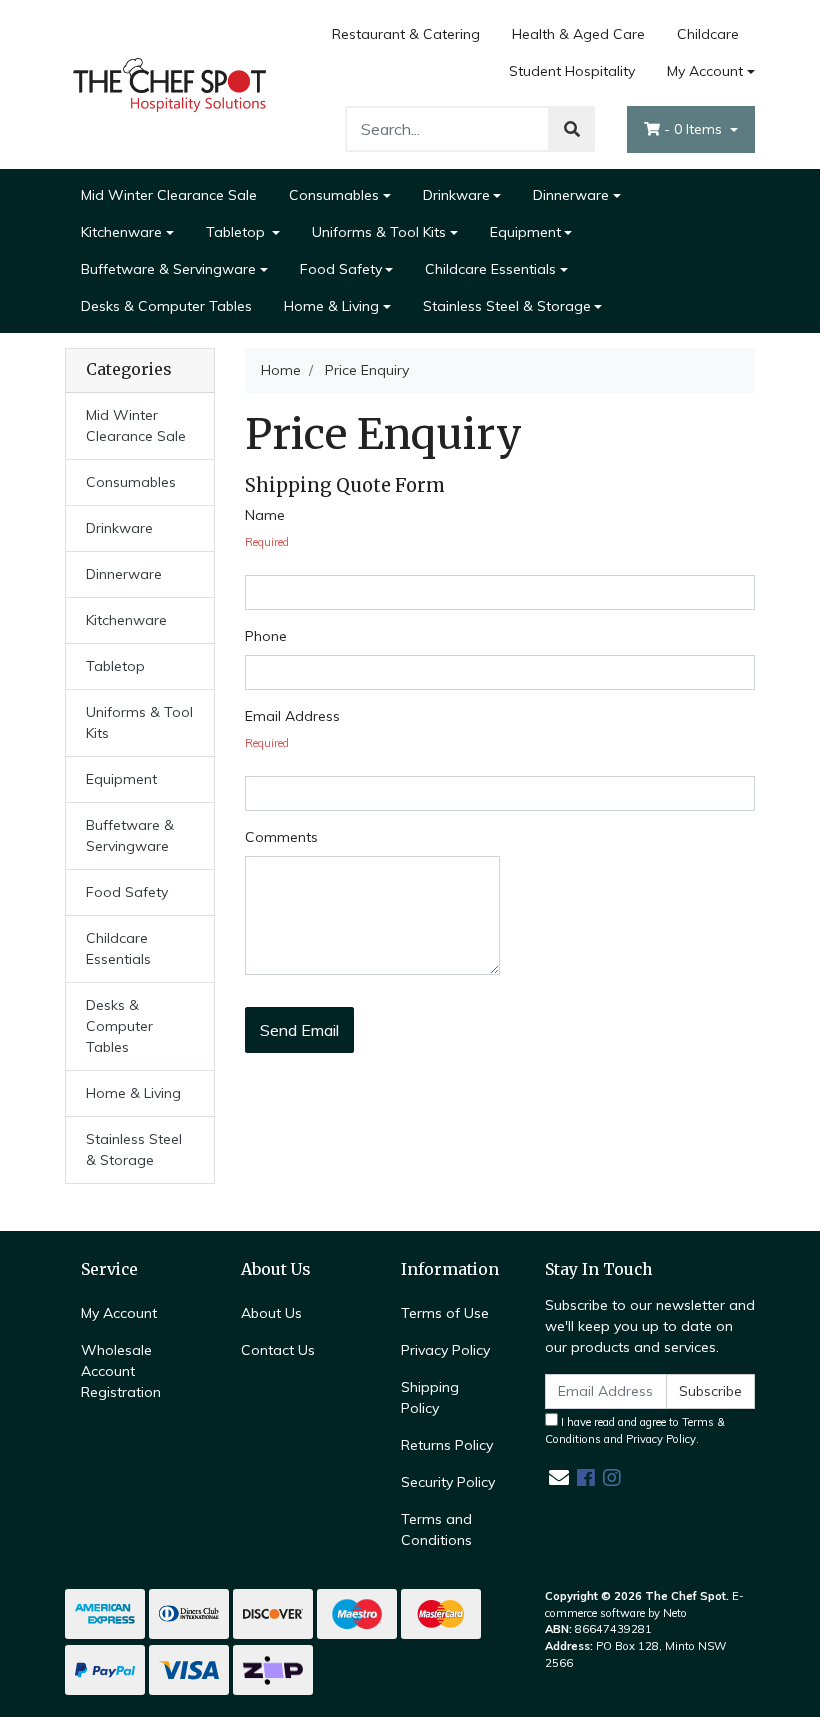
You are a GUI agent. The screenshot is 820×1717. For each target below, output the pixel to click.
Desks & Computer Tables (166, 306)
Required (267, 542)
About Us (271, 1313)
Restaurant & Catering (406, 34)
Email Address (292, 716)
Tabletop (237, 232)
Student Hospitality (572, 71)
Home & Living (331, 306)
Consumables (334, 195)
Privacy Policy (445, 1350)
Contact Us (278, 1350)
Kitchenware (121, 232)
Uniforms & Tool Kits (379, 232)
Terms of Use (445, 1313)
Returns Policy (447, 1445)
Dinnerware (571, 195)
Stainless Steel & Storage (507, 306)
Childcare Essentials (490, 269)
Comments (281, 837)
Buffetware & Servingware (168, 269)
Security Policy (448, 1482)
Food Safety (341, 269)
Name (265, 515)
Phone (266, 636)
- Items (695, 129)
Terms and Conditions (436, 1529)
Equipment (525, 232)
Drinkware (456, 195)
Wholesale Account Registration (121, 1371)
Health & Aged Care (578, 34)
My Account (705, 71)
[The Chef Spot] (170, 83)
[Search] (572, 129)
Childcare (708, 34)
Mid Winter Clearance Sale (169, 195)
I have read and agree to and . (635, 1430)
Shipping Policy (430, 1397)
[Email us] (559, 1477)
